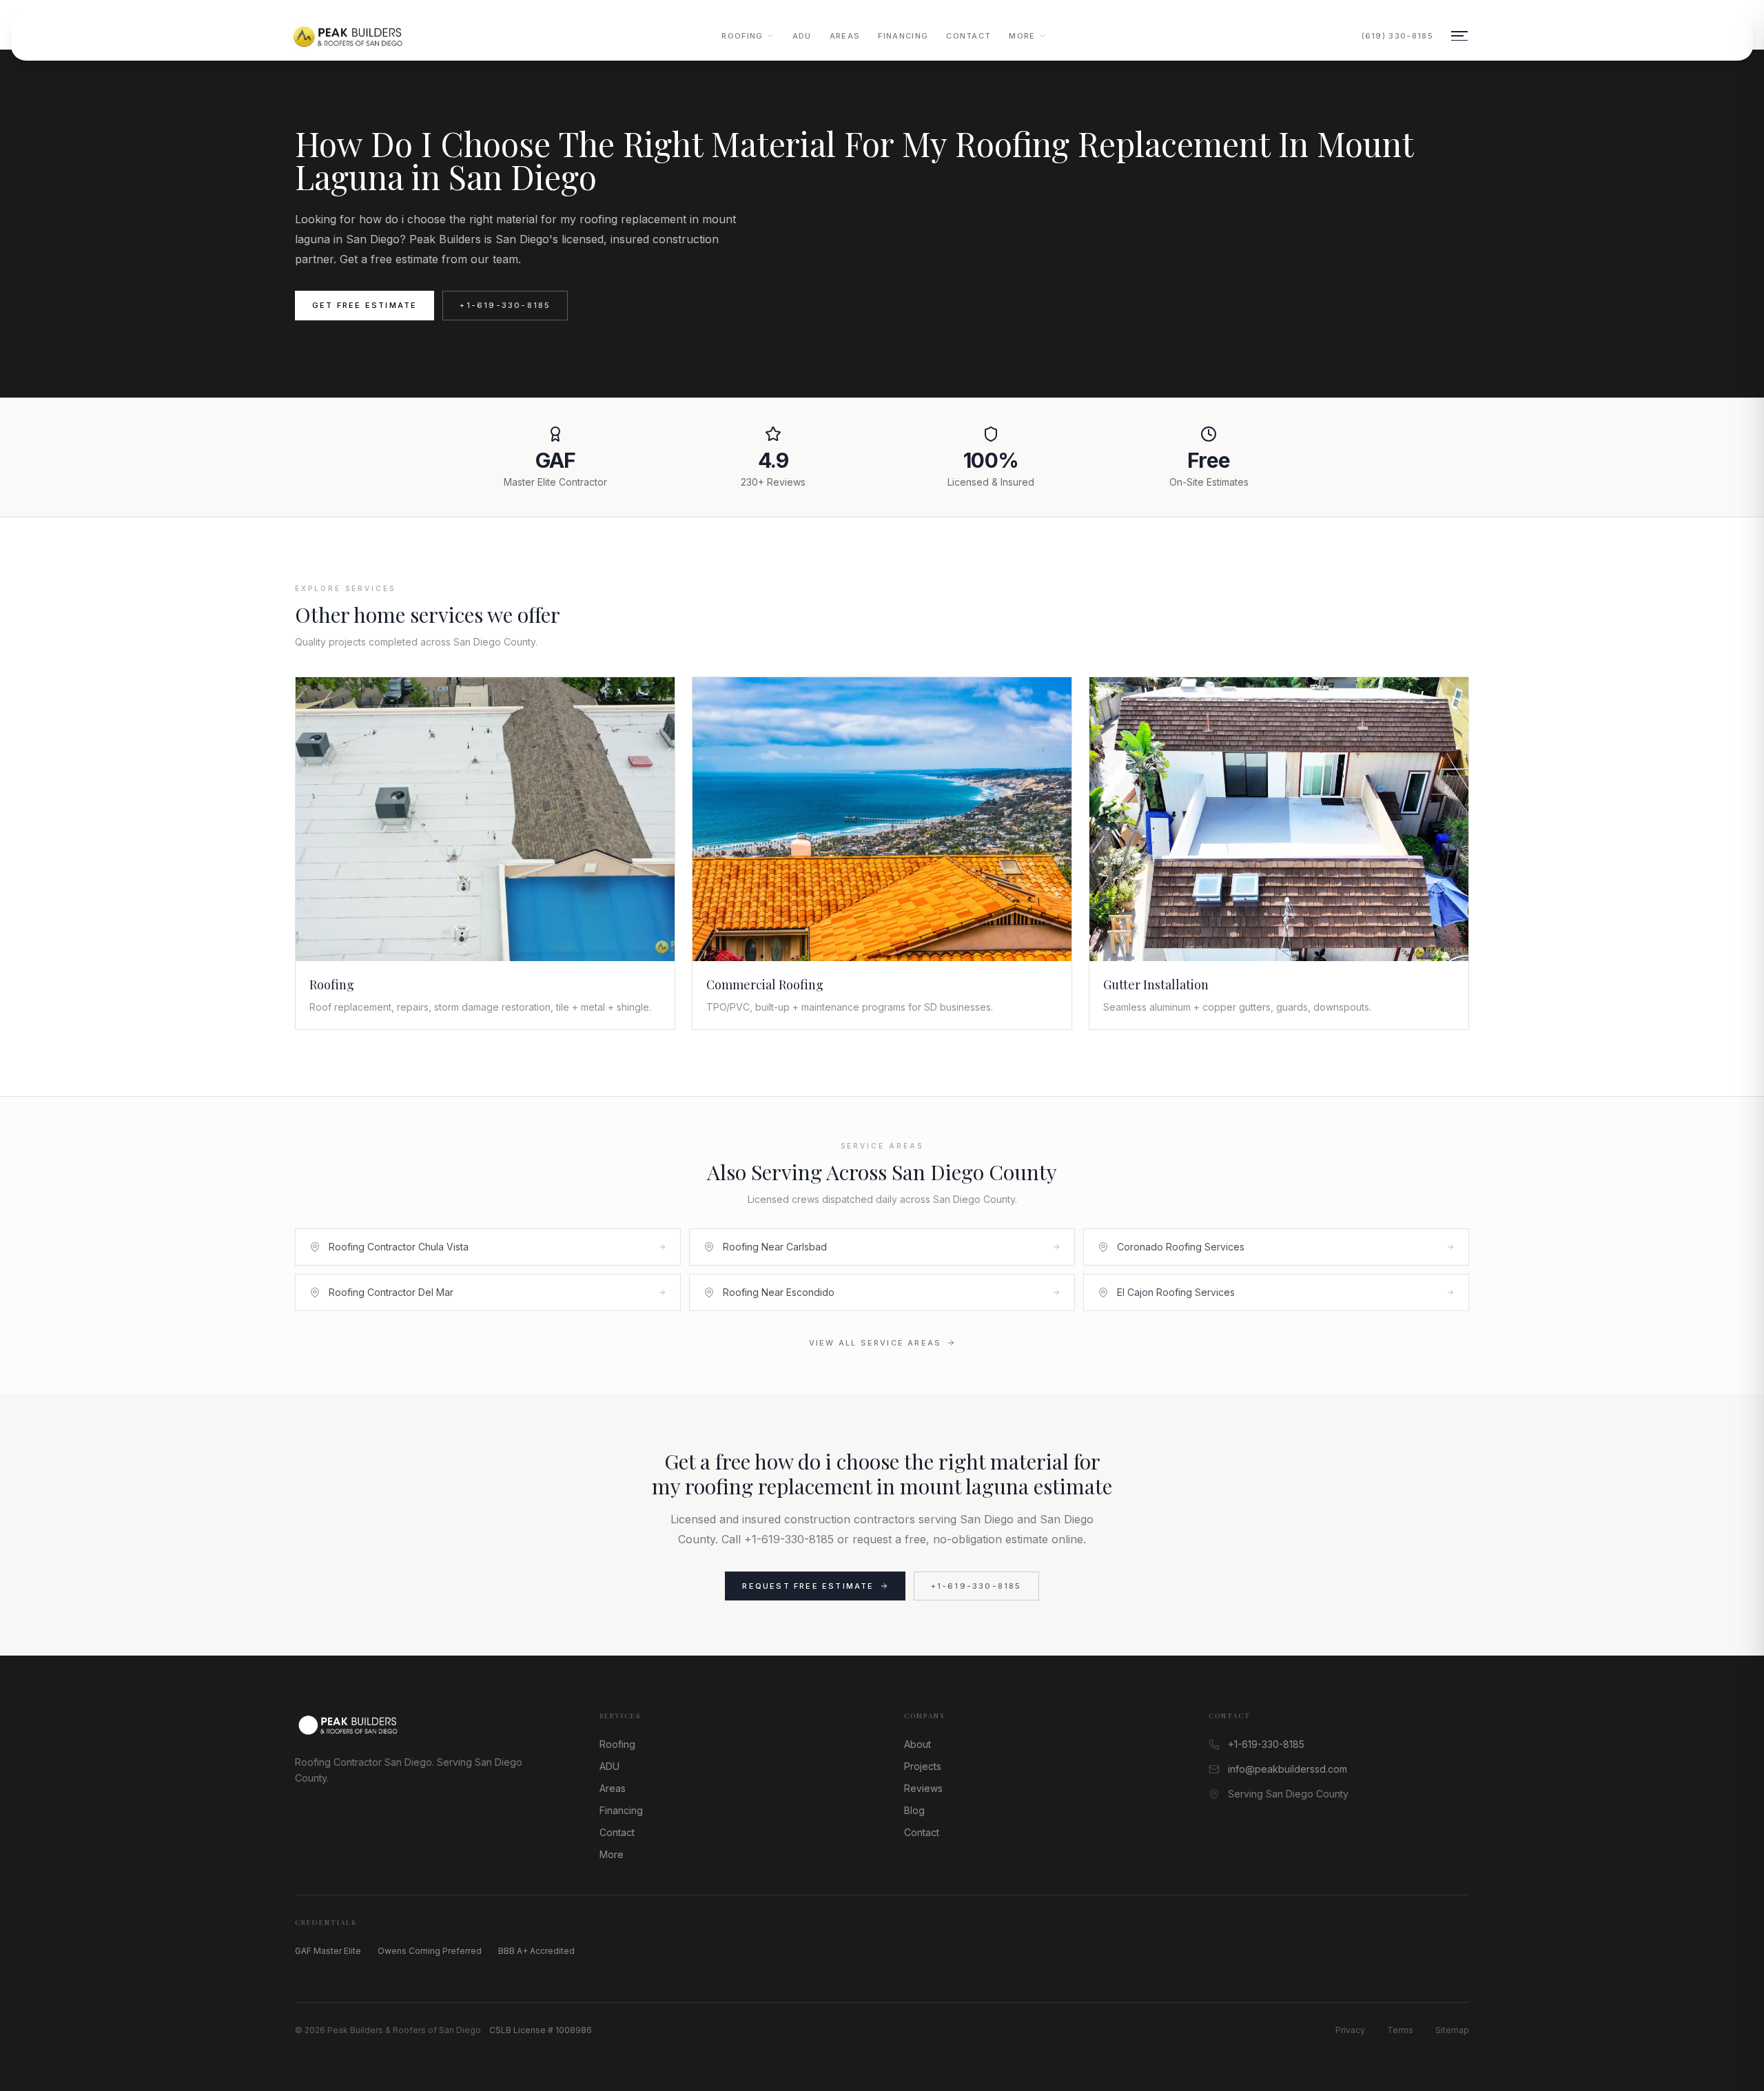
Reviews (923, 1788)
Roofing (742, 36)
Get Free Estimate (365, 305)
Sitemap (1452, 2030)
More (1022, 36)
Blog (914, 1810)
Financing (903, 36)
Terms (1400, 2030)
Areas (845, 36)
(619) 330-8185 (1397, 36)
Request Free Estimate (808, 1586)
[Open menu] (1459, 36)
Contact (968, 36)
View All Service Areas (875, 1343)
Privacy (1350, 2030)
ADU (802, 36)
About (917, 1744)
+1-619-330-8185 (505, 305)
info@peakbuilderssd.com (1288, 1769)
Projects (923, 1766)
